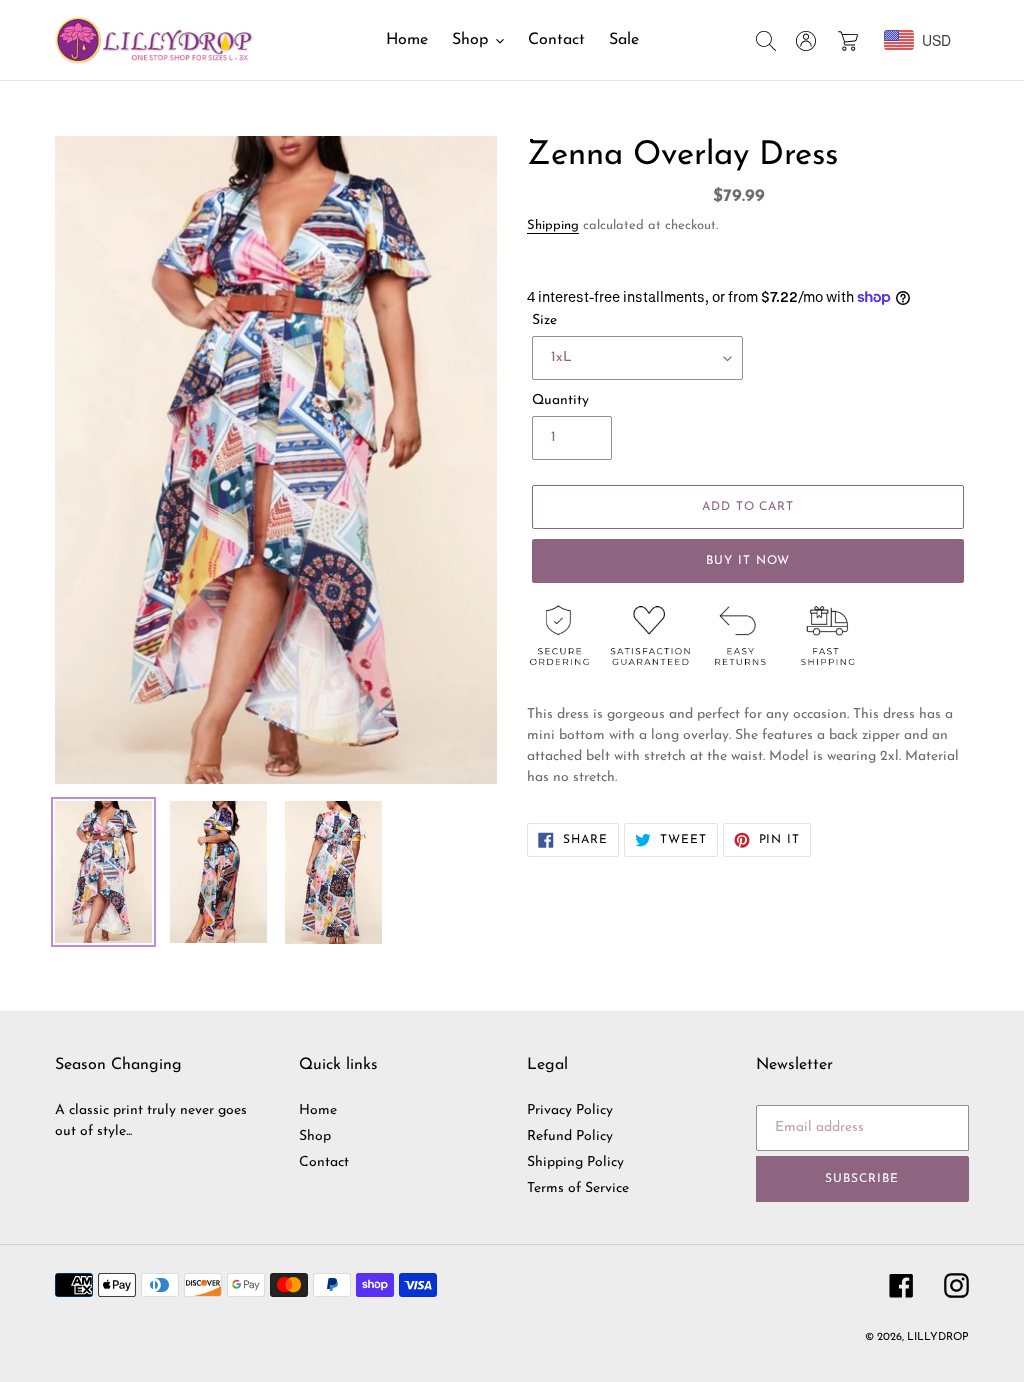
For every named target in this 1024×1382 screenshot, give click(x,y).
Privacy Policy (570, 1110)
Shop (315, 1136)
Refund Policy (570, 1136)
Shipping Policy (575, 1162)
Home (318, 1110)
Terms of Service (578, 1188)
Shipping (553, 225)
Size (544, 320)
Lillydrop (938, 1337)
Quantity (560, 400)
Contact (324, 1162)
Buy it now (748, 561)
